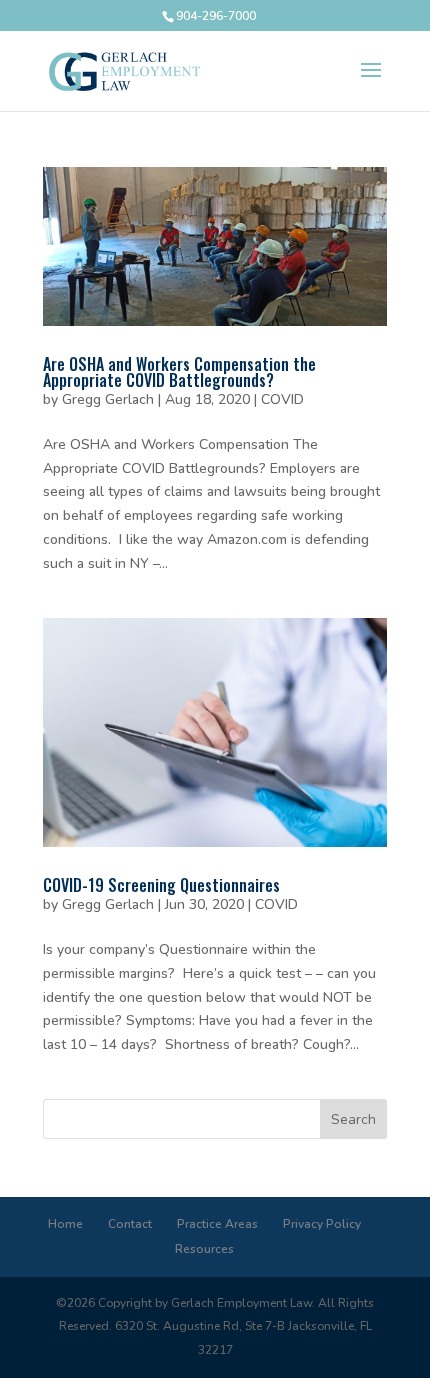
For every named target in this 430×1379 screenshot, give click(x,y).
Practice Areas (217, 1224)
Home (65, 1224)
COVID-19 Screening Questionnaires (161, 885)
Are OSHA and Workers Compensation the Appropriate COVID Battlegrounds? (179, 372)
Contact (130, 1224)
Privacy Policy (322, 1224)
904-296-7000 (216, 16)
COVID (282, 399)
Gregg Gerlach (108, 399)
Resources (204, 1249)
